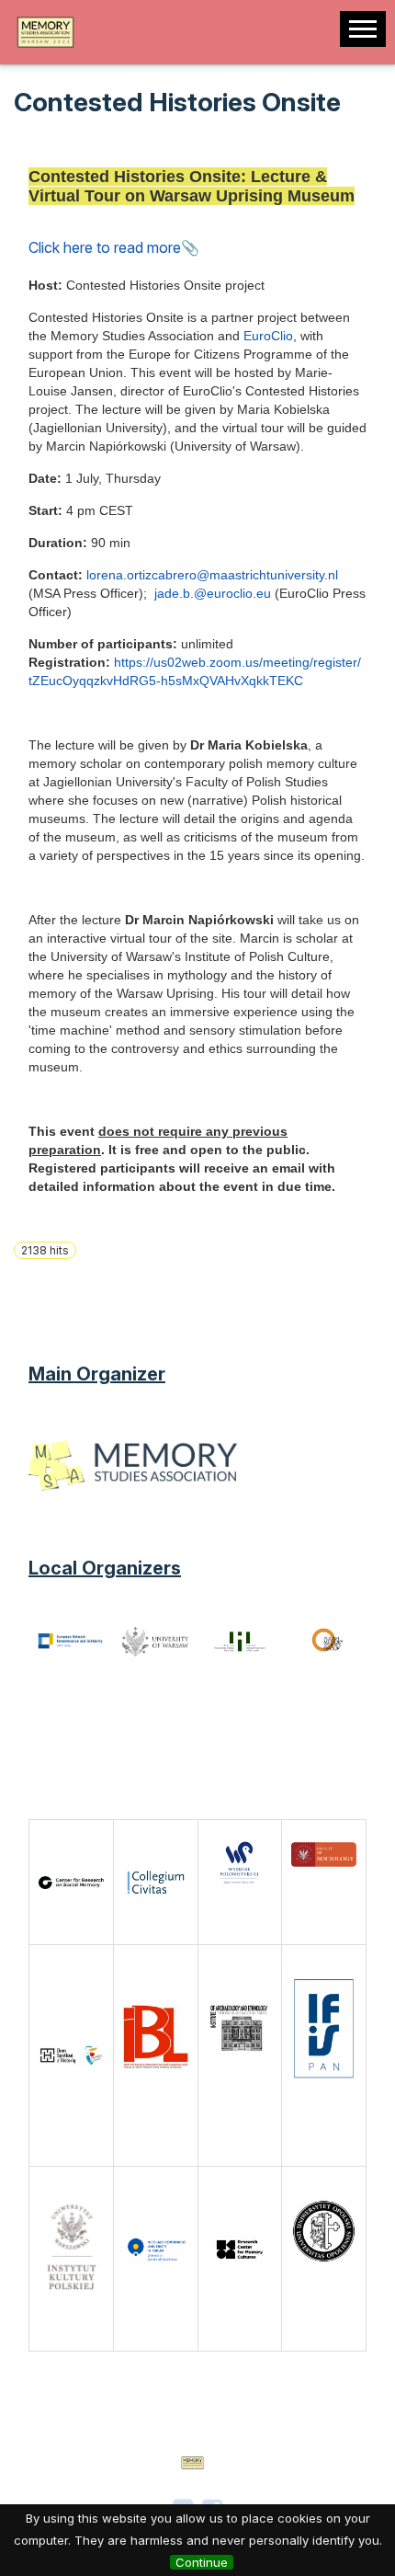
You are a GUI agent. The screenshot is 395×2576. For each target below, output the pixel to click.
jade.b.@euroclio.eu (211, 593)
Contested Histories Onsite (177, 102)
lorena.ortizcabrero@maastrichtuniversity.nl (212, 575)
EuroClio (268, 336)
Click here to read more (105, 247)
